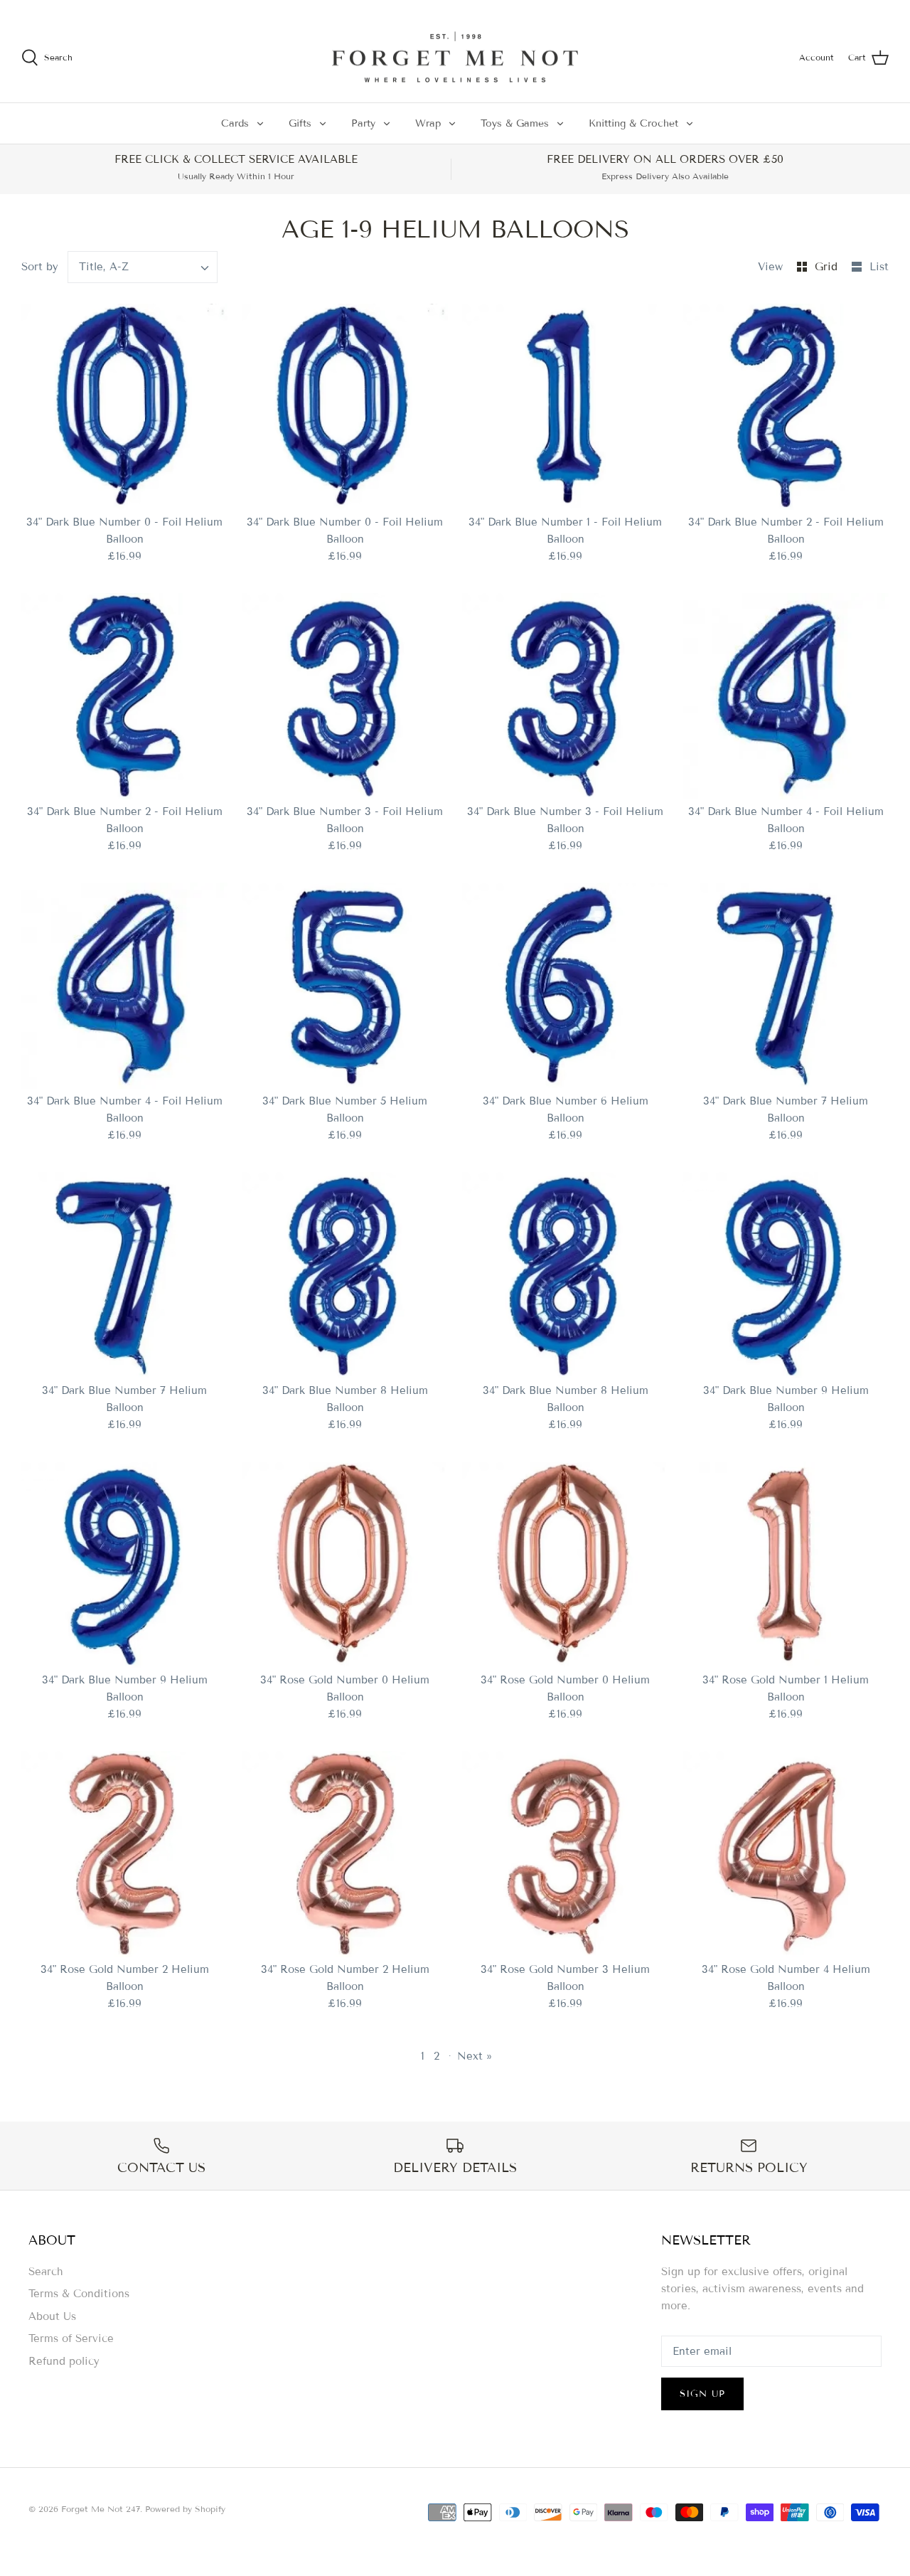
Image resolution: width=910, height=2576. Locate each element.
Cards (235, 123)
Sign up (702, 2394)
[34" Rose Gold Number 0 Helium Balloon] (345, 1565)
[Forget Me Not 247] (455, 58)
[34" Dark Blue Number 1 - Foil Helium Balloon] (565, 407)
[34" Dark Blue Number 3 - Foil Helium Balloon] (345, 696)
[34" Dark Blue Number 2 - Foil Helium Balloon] (786, 407)
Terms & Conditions (79, 2294)
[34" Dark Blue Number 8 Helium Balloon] (345, 1275)
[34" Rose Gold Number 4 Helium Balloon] (786, 1854)
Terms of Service (71, 2338)
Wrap (428, 123)
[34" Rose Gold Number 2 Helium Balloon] (124, 1854)
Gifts (300, 123)
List (879, 267)
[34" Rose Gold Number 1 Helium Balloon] (786, 1565)
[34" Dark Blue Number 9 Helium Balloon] (786, 1275)
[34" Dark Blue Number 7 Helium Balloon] (786, 986)
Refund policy (64, 2361)
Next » (475, 2056)
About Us (52, 2316)
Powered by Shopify (185, 2509)
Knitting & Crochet (633, 123)
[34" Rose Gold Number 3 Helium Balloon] (565, 1854)
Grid (828, 267)
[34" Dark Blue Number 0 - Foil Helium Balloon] (124, 407)
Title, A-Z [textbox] (104, 267)
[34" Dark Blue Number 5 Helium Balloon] (345, 986)
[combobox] (143, 267)
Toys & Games (515, 123)
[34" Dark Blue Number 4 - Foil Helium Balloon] (786, 696)
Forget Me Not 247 (101, 2509)
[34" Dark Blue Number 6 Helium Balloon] (565, 986)
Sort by (40, 267)
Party (363, 123)
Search (46, 2272)
